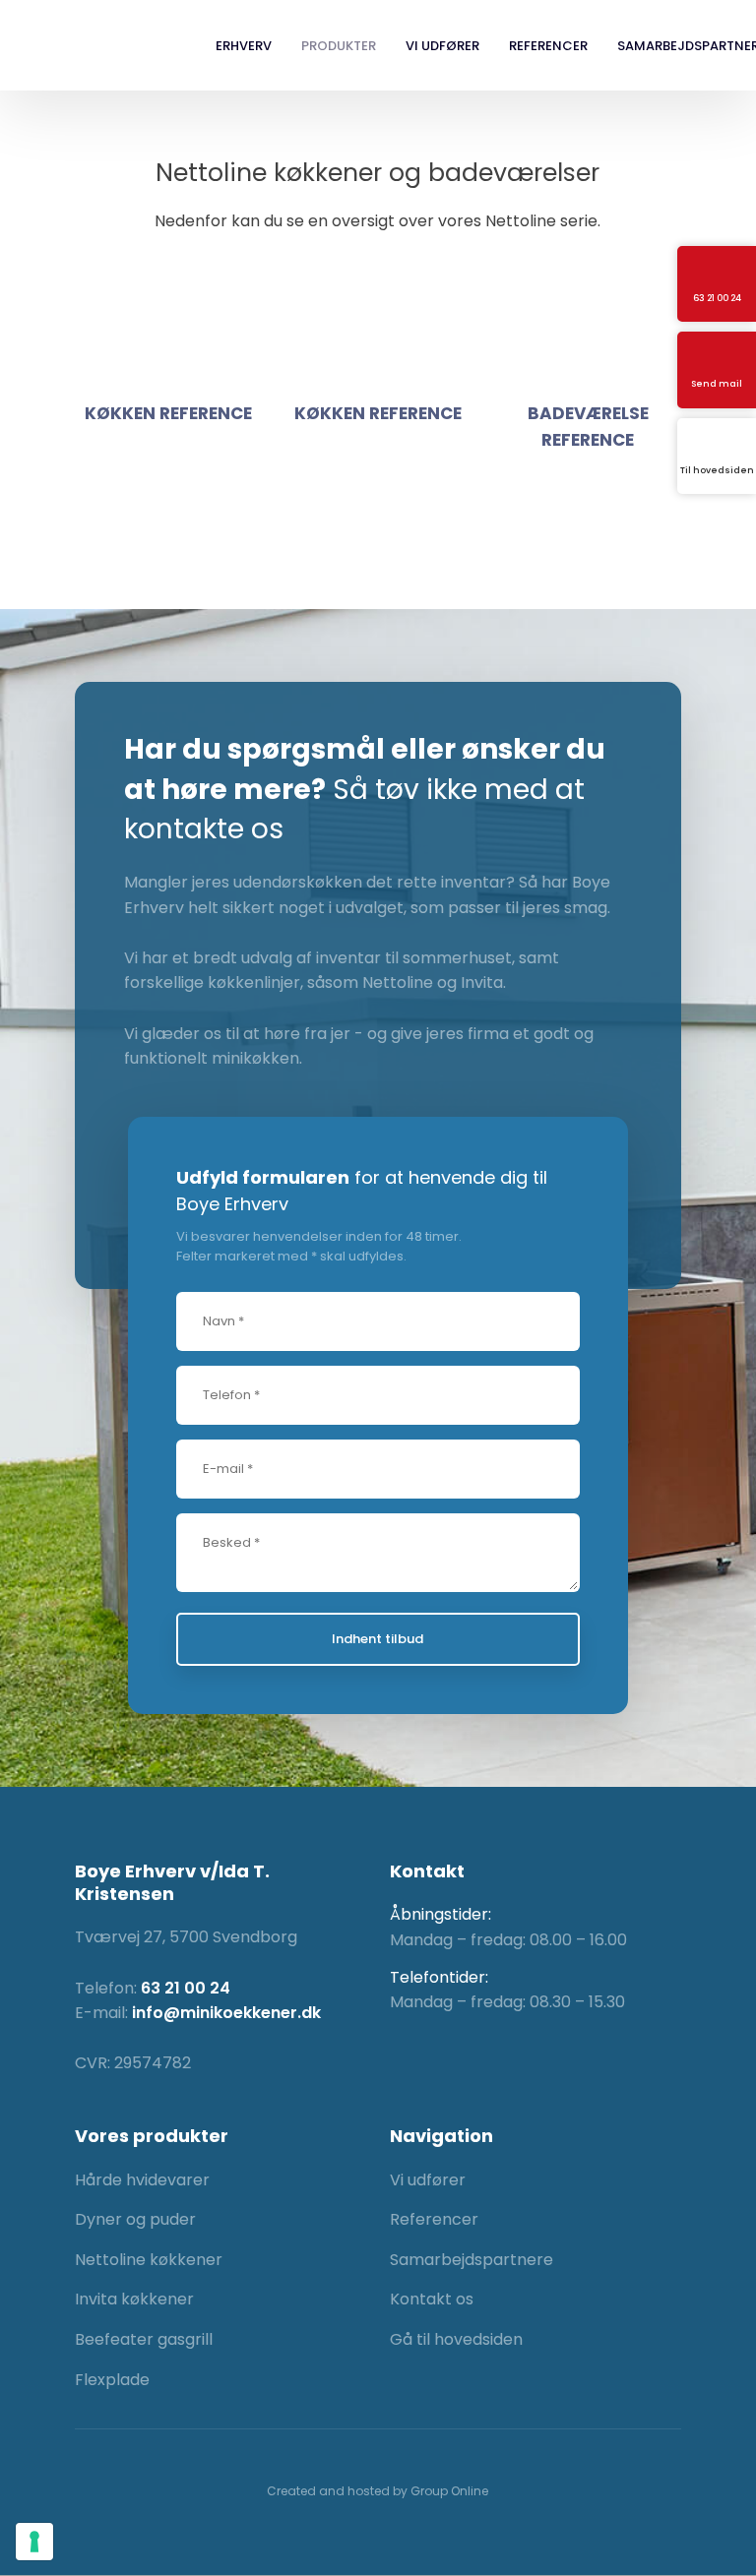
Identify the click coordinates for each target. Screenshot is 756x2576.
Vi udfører (442, 46)
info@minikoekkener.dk (226, 2013)
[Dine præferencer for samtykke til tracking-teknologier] (34, 2542)
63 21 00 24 (186, 1988)
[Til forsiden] (94, 46)
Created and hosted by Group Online (378, 2491)
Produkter (339, 46)
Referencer (548, 46)
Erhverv (244, 46)
